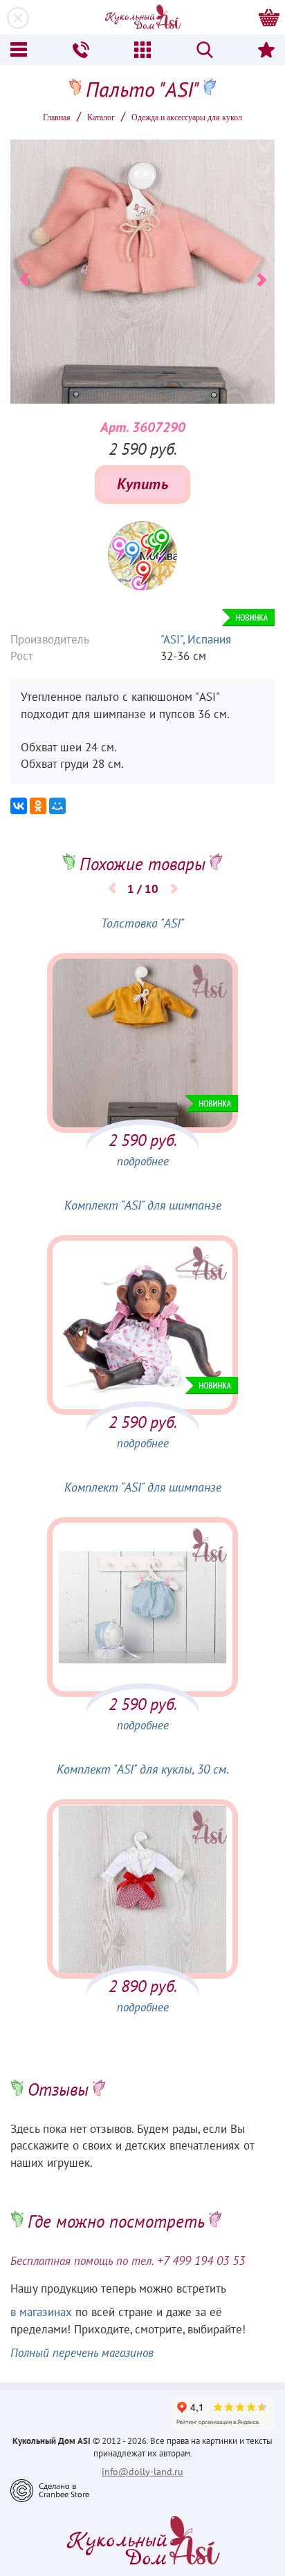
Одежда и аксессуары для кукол (187, 117)
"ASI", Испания (196, 640)
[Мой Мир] (57, 806)
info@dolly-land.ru (142, 2472)
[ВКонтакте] (19, 806)
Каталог (101, 117)
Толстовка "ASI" (142, 924)
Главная (57, 117)
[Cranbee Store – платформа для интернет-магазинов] (50, 2490)
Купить (142, 485)
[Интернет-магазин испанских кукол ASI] (142, 17)
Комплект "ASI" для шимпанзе (143, 1206)
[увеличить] (142, 556)
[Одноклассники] (38, 806)
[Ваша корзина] (269, 17)
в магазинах (41, 2313)
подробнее (143, 1162)
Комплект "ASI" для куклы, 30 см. (143, 1770)
